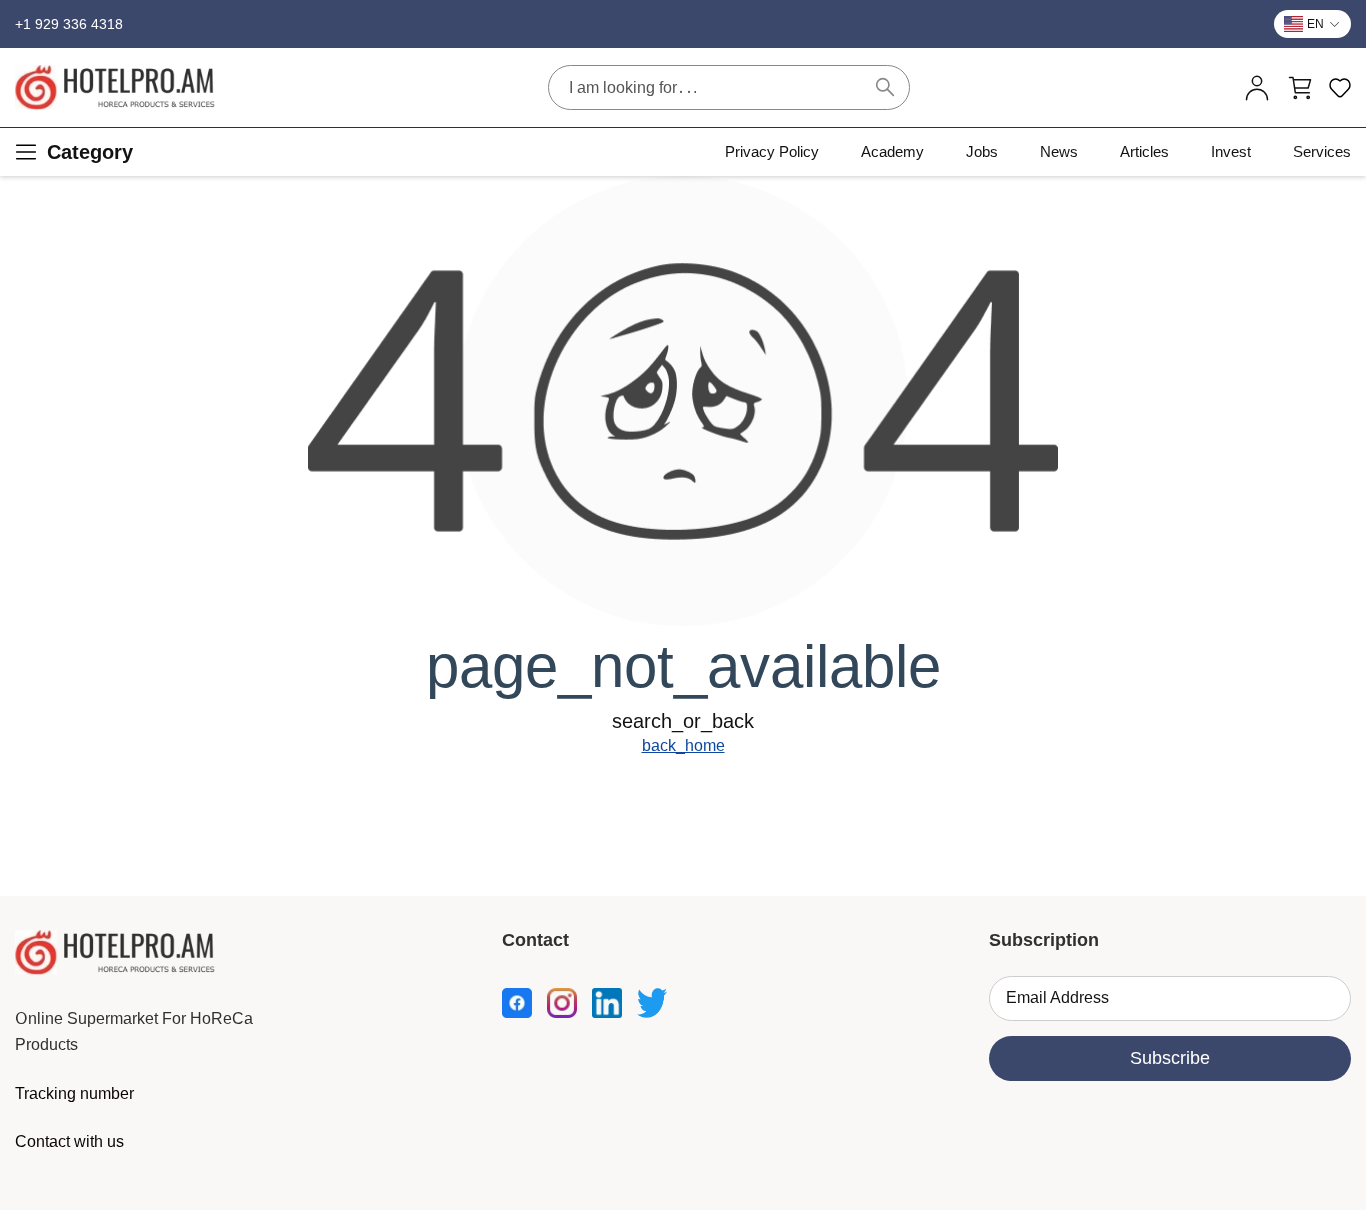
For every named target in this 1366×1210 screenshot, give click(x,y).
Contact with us (69, 1141)
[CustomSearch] (885, 87)
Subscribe (1170, 1058)
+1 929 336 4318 (69, 24)
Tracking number (74, 1093)
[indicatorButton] (1257, 87)
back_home (683, 745)
